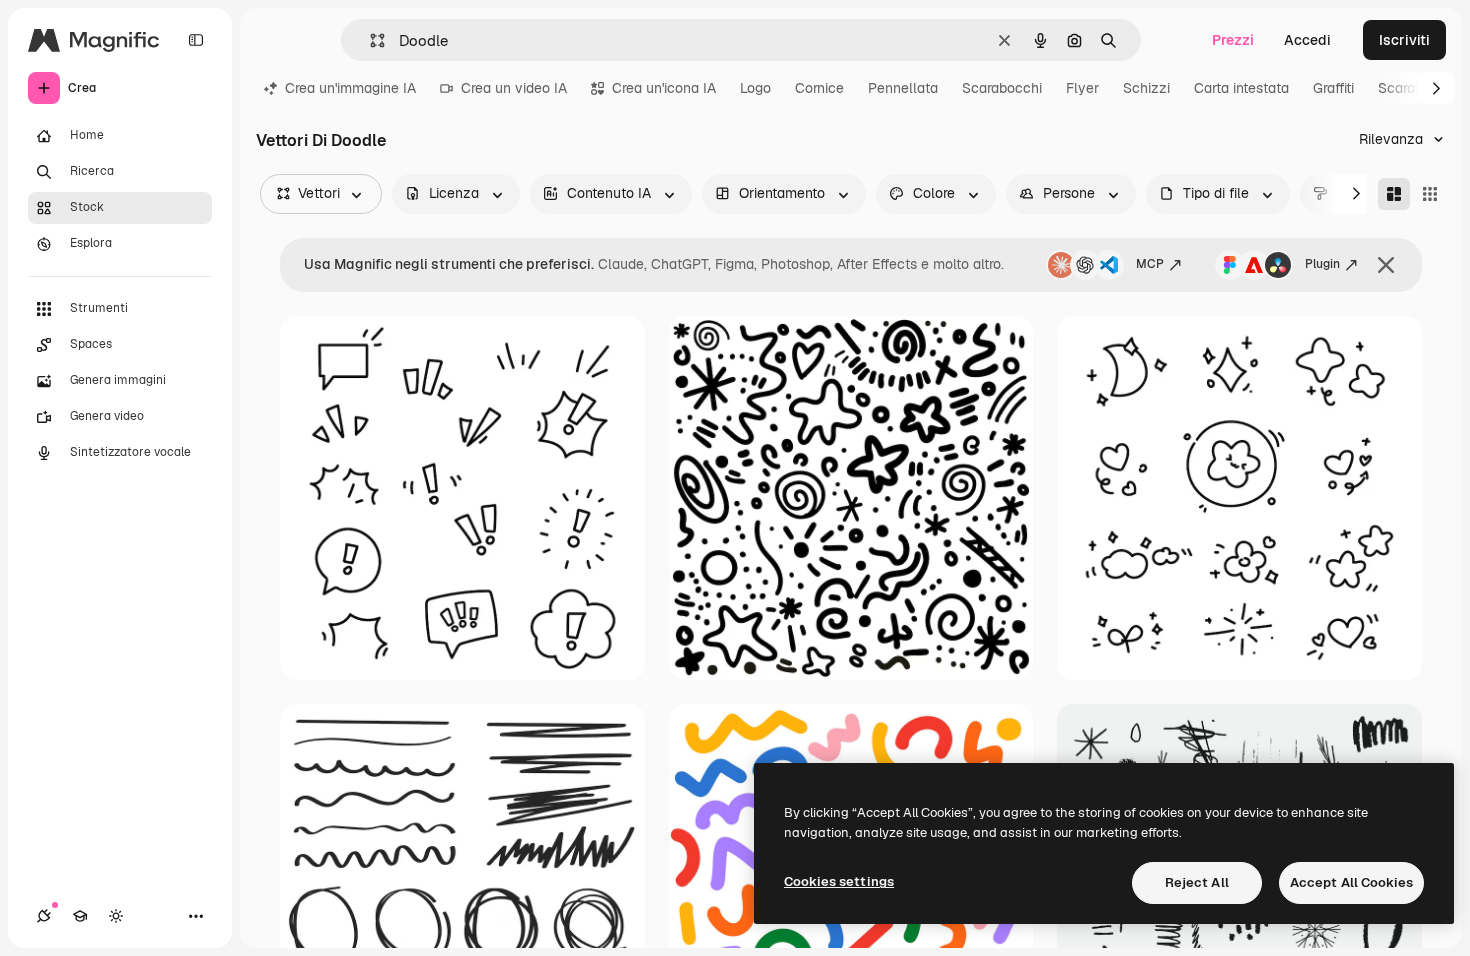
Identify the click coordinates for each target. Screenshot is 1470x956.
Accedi (1307, 40)
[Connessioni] (44, 916)
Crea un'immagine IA (350, 88)
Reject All (1197, 882)
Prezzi (1233, 40)
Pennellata (903, 88)
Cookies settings (839, 881)
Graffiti (1333, 88)
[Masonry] (1394, 194)
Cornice (819, 88)
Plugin (1322, 264)
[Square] (1430, 194)
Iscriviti (1404, 40)
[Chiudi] (1386, 265)
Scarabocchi (1002, 88)
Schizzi (1146, 88)
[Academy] (80, 916)
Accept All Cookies (1351, 882)
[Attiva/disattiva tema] (116, 916)
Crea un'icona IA (664, 88)
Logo (755, 88)
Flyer (1082, 88)
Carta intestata (1241, 88)
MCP (1150, 264)
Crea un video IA (514, 88)
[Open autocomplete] (369, 40)
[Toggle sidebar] (196, 40)
